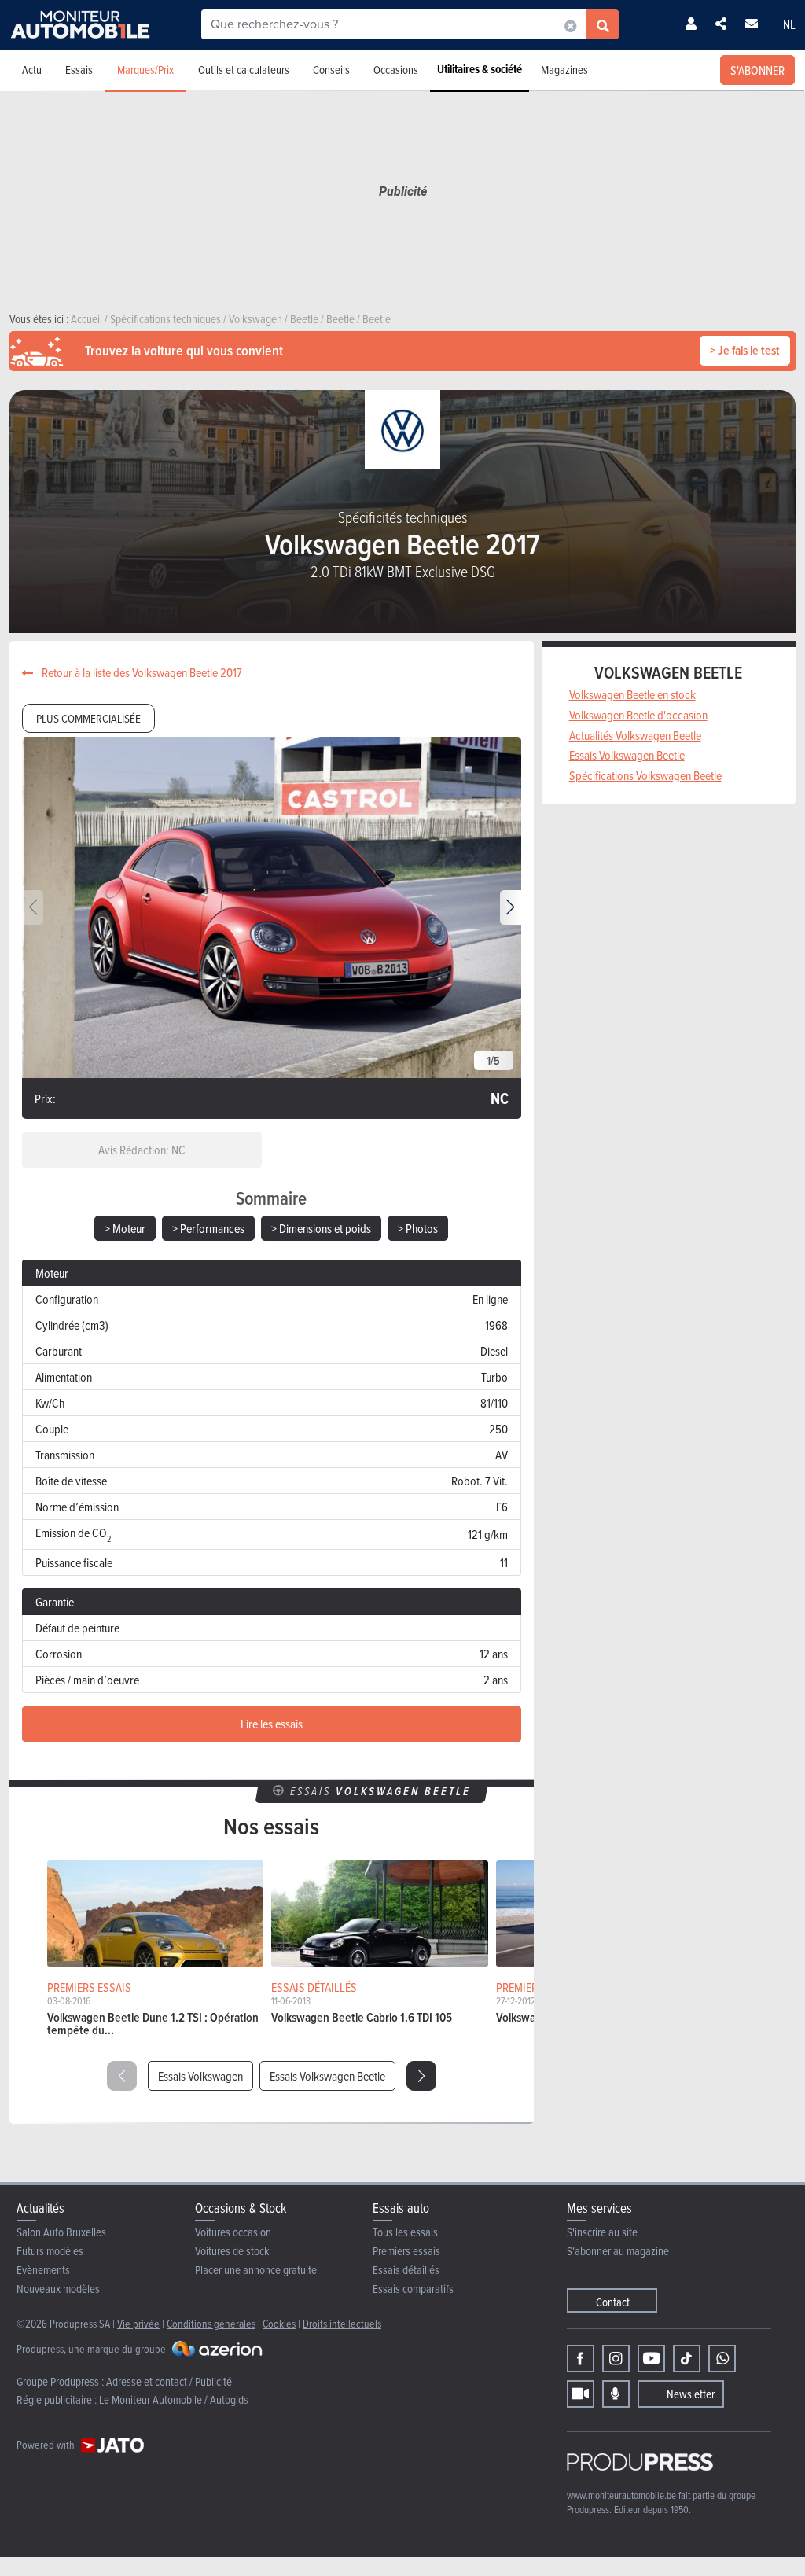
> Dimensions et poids (321, 1228)
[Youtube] (651, 2359)
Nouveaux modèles (58, 2289)
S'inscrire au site (602, 2232)
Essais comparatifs (413, 2289)
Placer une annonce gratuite (256, 2270)
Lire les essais (272, 1724)
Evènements (43, 2270)
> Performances (208, 1228)
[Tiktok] (687, 2359)
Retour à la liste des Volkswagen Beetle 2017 (141, 672)
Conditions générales (211, 2323)
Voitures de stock (232, 2251)
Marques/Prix (145, 70)
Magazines (564, 70)
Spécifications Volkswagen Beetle (645, 775)
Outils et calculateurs (244, 70)
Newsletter (691, 2394)
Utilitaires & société (480, 69)
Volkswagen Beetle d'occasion (638, 715)
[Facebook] (581, 2359)
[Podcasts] (616, 2394)
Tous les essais (405, 2232)
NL (789, 24)
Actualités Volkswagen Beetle (635, 735)
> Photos (418, 1228)
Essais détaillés (406, 2270)
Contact (613, 2302)
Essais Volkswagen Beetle (327, 2076)
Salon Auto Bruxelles (61, 2232)
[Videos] (581, 2394)
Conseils (331, 70)
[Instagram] (616, 2359)
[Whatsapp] (722, 2359)
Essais (79, 70)
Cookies (279, 2323)
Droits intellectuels (342, 2323)
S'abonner (757, 70)
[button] (511, 907)
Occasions (396, 70)
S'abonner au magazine (618, 2251)
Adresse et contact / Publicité (169, 2381)
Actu (32, 70)
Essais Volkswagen (200, 2076)
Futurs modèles (50, 2251)
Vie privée (138, 2323)
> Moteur (125, 1228)
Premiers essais (406, 2251)
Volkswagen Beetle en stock (632, 694)
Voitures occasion (233, 2232)
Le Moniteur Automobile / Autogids (174, 2399)
